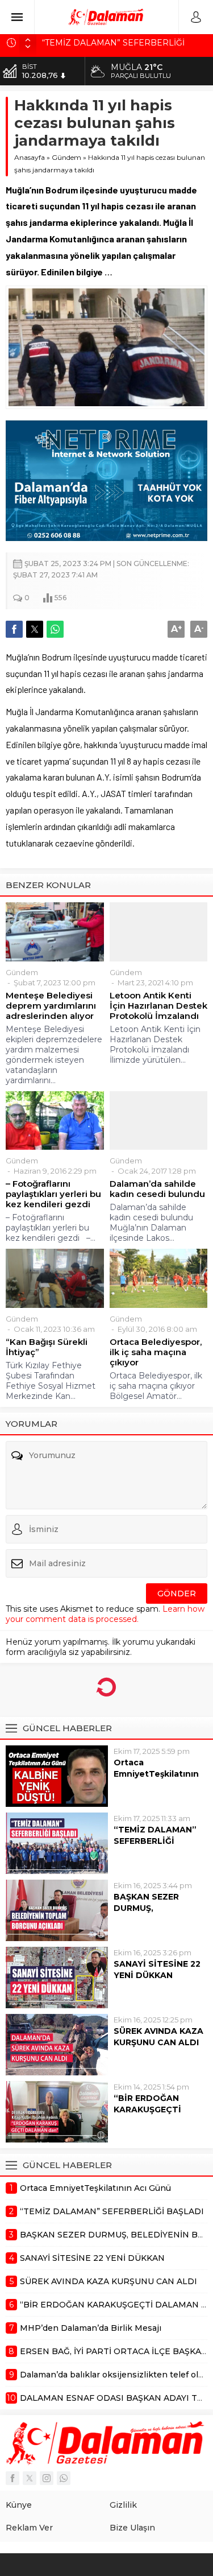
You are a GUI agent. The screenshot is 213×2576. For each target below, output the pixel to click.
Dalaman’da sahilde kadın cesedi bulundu (157, 1189)
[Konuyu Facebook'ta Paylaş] (14, 629)
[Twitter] (30, 2478)
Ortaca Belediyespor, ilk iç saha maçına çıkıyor (156, 1352)
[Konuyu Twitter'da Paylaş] (35, 629)
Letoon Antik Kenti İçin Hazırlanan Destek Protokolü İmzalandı (158, 1006)
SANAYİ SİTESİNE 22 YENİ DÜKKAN (157, 1970)
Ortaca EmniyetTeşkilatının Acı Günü (156, 1774)
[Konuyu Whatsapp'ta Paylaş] (55, 629)
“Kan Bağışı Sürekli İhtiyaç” (47, 1347)
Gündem (66, 157)
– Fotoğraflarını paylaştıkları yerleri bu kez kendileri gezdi (53, 1194)
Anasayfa (30, 157)
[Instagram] (47, 2478)
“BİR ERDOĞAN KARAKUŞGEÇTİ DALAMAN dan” (147, 2109)
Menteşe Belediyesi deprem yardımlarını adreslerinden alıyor (51, 1006)
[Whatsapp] (64, 2478)
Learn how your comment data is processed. (105, 1614)
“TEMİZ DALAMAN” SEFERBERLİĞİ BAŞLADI (155, 1841)
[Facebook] (12, 2478)
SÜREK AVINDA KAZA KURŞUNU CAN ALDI (158, 2037)
